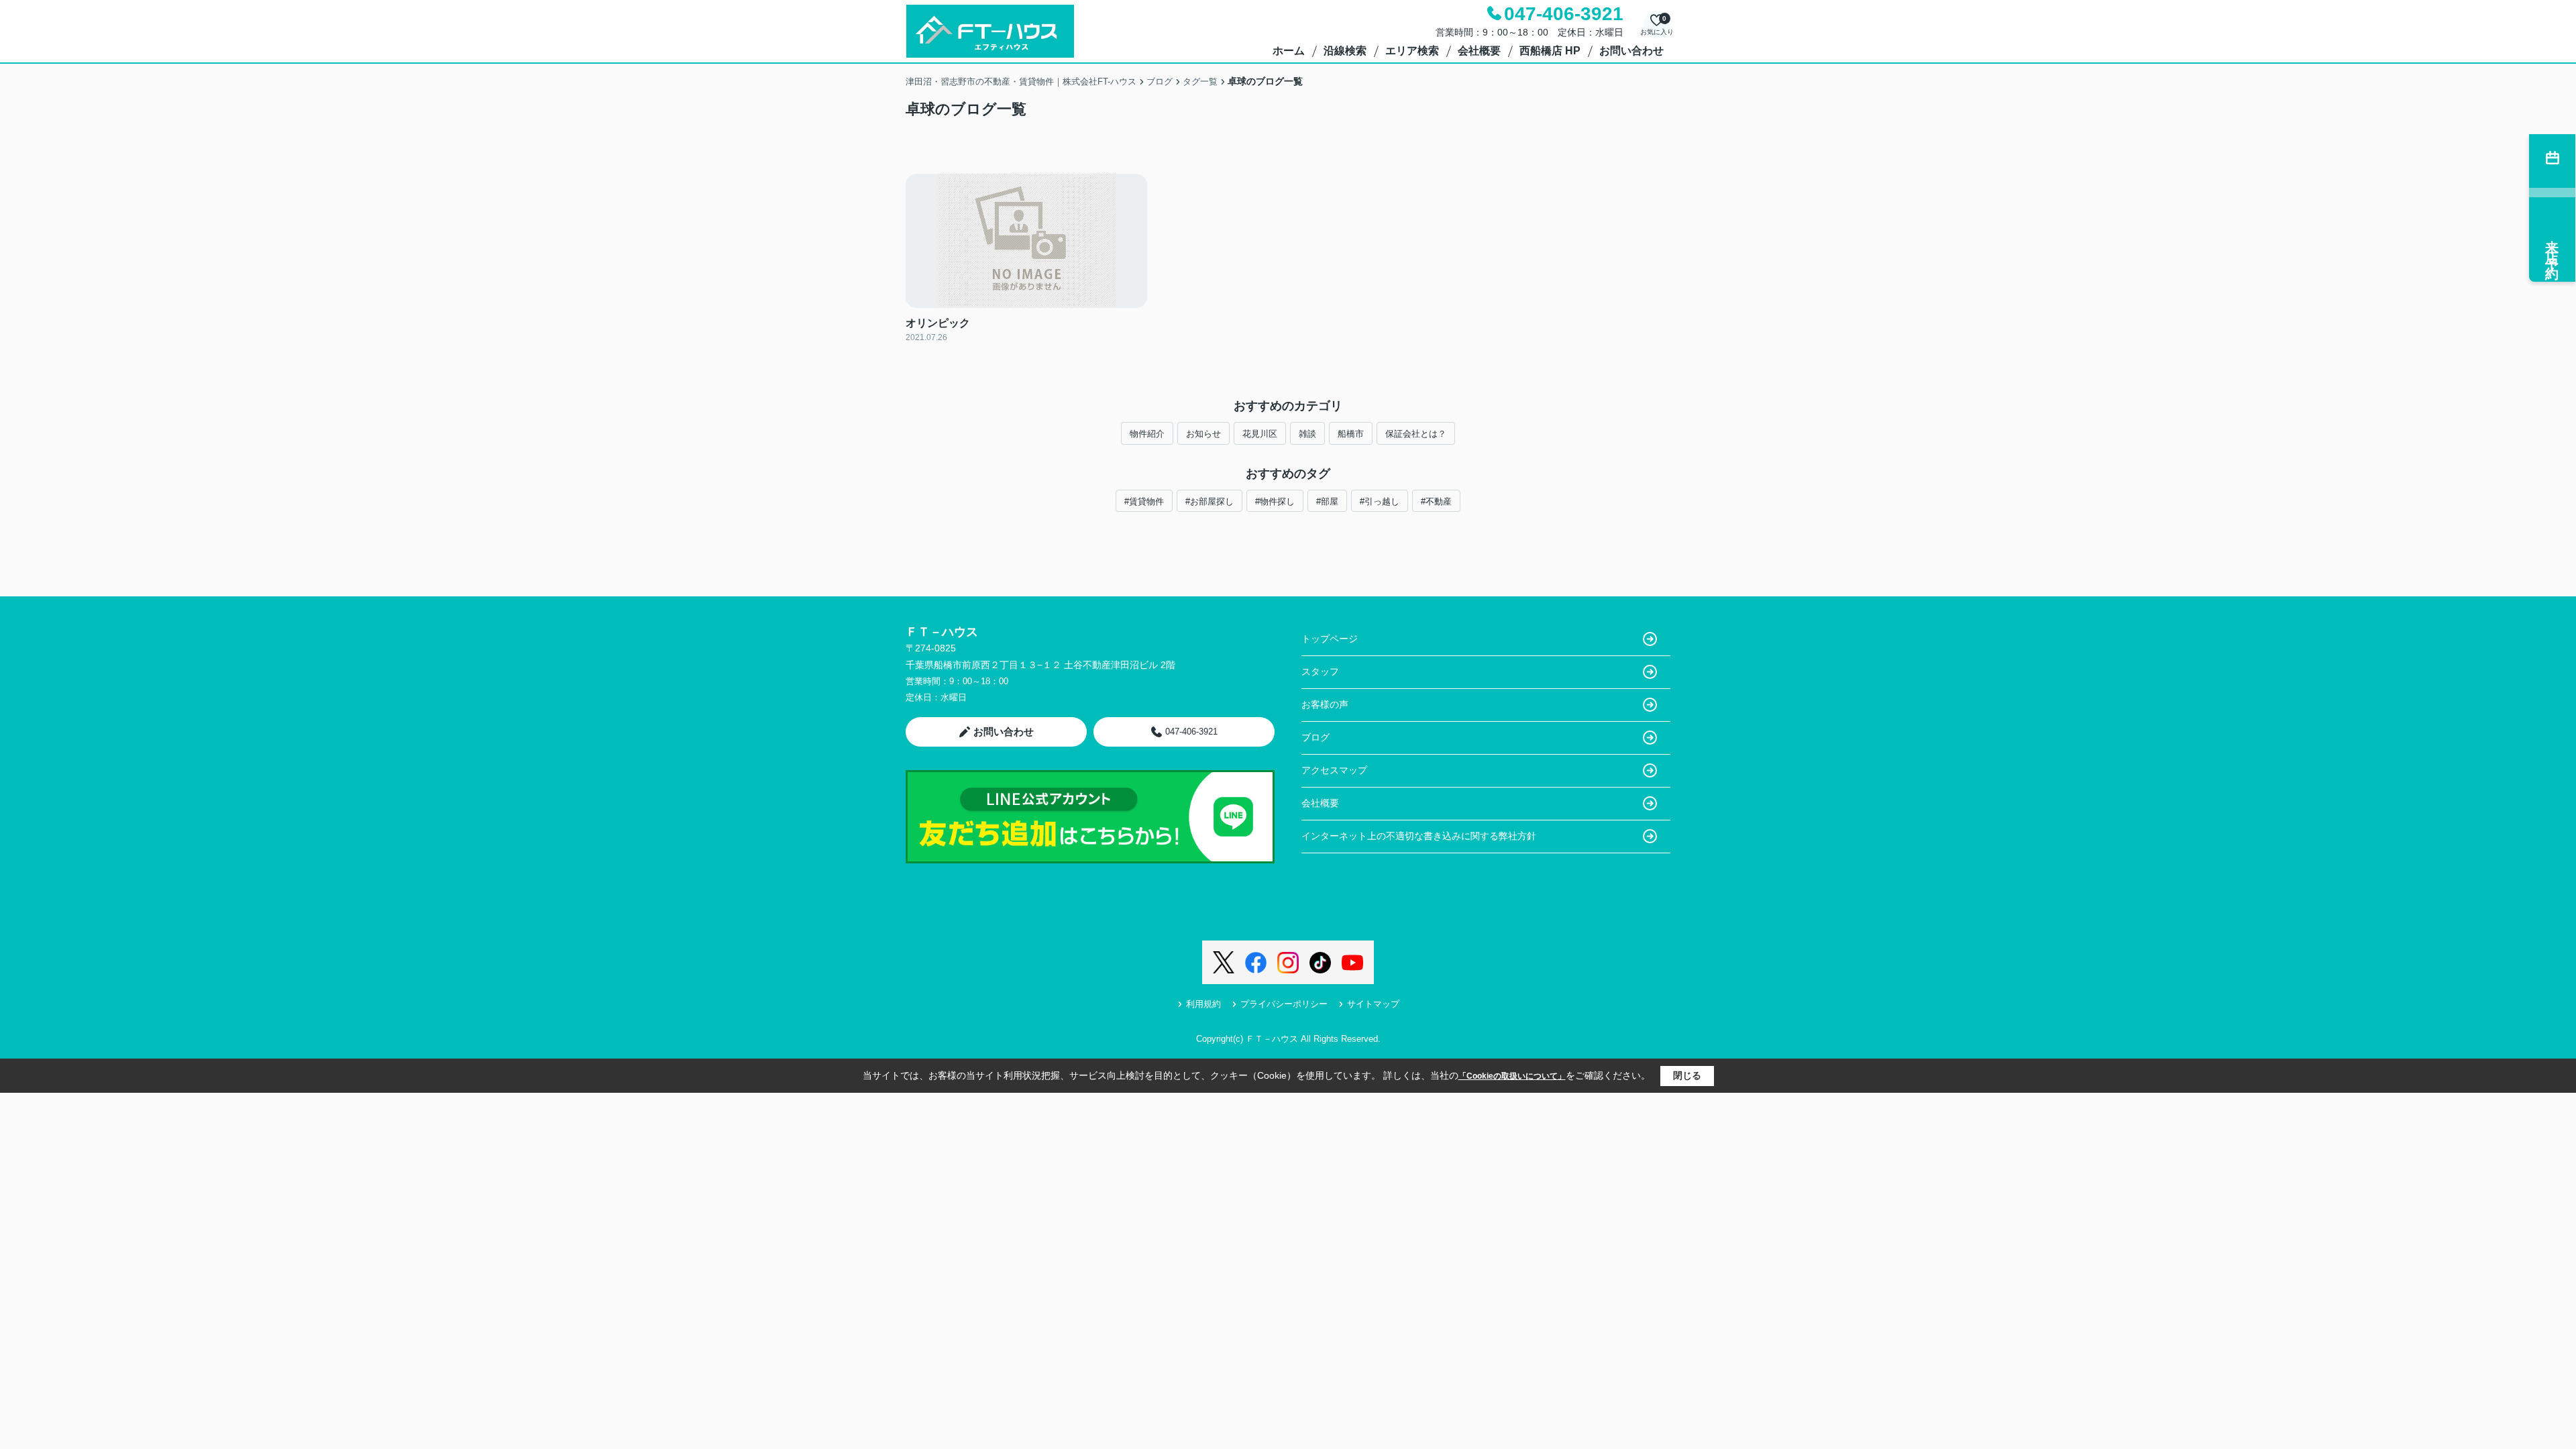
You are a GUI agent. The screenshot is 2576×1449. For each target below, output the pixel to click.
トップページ (1330, 639)
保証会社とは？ (1416, 434)
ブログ (1316, 737)
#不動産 (1436, 501)
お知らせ (1203, 434)
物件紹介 (1147, 434)
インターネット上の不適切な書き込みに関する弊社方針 (1419, 836)
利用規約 (1203, 1004)
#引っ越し (1380, 501)
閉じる (1687, 1075)
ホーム (1289, 51)
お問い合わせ (1631, 51)
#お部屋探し (1210, 501)
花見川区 (1260, 434)
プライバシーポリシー (1284, 1004)
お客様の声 (1325, 704)
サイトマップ (1373, 1004)
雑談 (1307, 434)
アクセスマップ (1334, 770)
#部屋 (1327, 501)
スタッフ (1320, 672)
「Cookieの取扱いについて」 (1512, 1076)
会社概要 (1479, 51)
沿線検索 (1345, 51)
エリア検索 (1412, 51)
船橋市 (1351, 434)
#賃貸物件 (1144, 501)
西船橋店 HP (1550, 51)
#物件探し (1275, 501)
